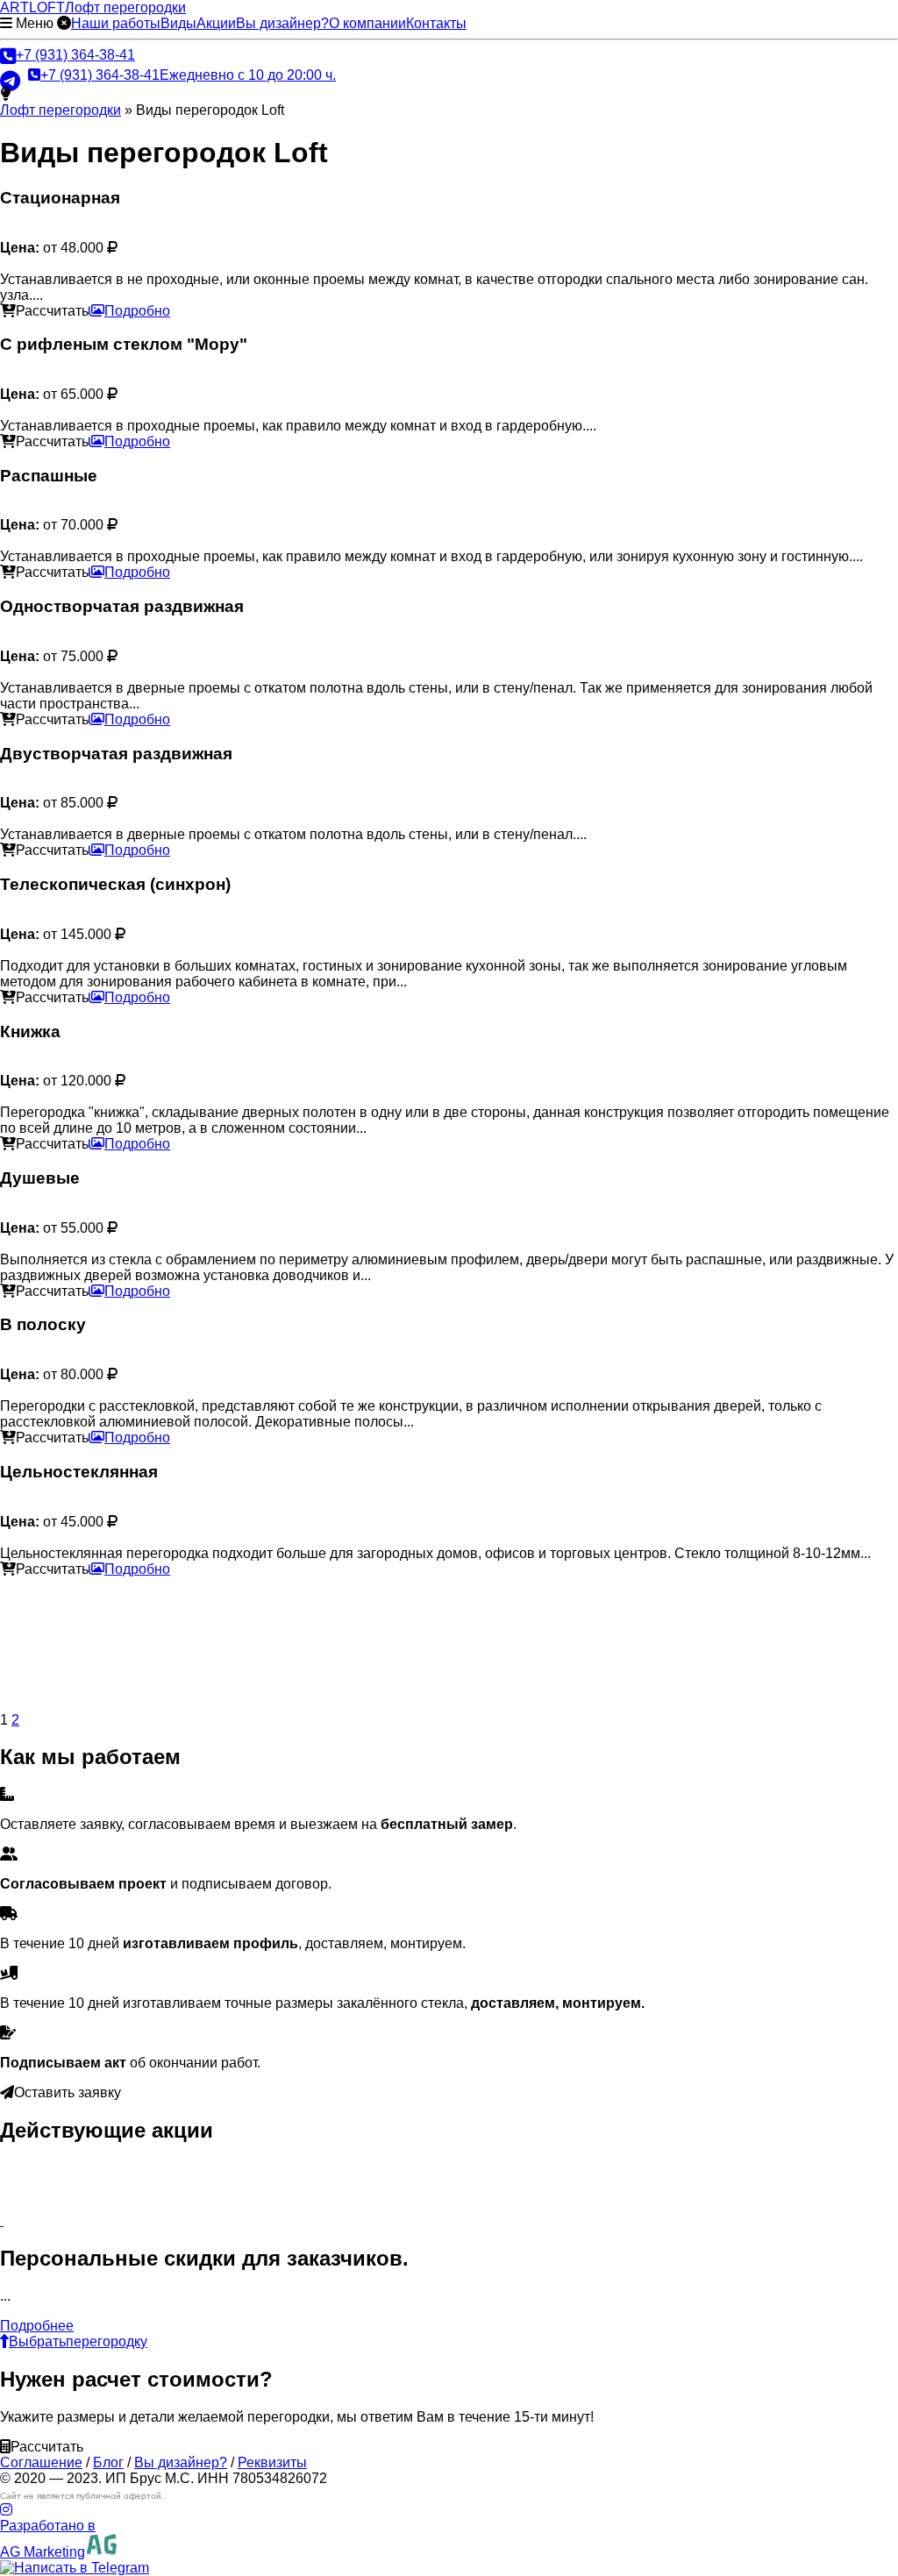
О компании (367, 23)
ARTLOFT (93, 7)
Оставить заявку (68, 2092)
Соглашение (41, 2462)
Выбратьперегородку (78, 2341)
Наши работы (116, 23)
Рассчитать (52, 311)
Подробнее (37, 2326)
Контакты (436, 23)
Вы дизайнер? (282, 23)
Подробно (137, 311)
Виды (178, 23)
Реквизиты (272, 2462)
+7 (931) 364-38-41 (75, 55)
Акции (216, 23)
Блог (108, 2462)
